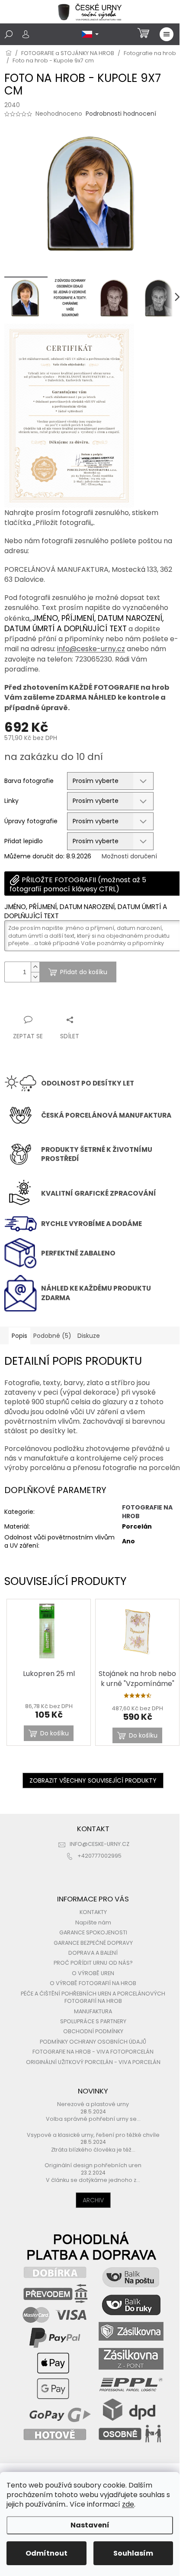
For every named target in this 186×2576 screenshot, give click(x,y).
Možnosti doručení (129, 856)
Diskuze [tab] (89, 1336)
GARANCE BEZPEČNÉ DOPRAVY (93, 1943)
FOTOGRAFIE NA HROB (147, 1511)
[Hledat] (9, 34)
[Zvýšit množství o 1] (35, 967)
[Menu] (167, 34)
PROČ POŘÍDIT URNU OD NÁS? (93, 1963)
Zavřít (51, 1003)
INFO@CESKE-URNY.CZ (99, 1844)
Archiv (93, 2200)
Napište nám (93, 1922)
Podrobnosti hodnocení (121, 114)
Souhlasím (133, 2553)
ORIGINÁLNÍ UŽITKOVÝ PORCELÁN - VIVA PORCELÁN (93, 2062)
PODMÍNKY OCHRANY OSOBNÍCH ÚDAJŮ (93, 2042)
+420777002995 (99, 1856)
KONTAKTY (93, 1912)
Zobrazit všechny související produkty (93, 1780)
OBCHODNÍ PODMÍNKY (93, 2031)
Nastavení (90, 2525)
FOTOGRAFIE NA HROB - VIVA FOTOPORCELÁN (93, 2052)
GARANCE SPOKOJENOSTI (93, 1932)
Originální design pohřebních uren (93, 2165)
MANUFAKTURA (93, 2011)
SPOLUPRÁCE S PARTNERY (93, 2021)
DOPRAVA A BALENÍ (93, 1953)
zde (128, 2504)
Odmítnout (46, 2553)
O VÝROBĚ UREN (93, 1973)
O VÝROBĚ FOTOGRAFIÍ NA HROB (93, 1983)
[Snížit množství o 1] (35, 977)
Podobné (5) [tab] (52, 1336)
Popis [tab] (19, 1336)
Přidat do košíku (84, 972)
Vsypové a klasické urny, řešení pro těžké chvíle (93, 2135)
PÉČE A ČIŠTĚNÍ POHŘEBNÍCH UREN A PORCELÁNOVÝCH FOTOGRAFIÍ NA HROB (93, 1997)
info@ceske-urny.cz (91, 649)
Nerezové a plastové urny (93, 2104)
